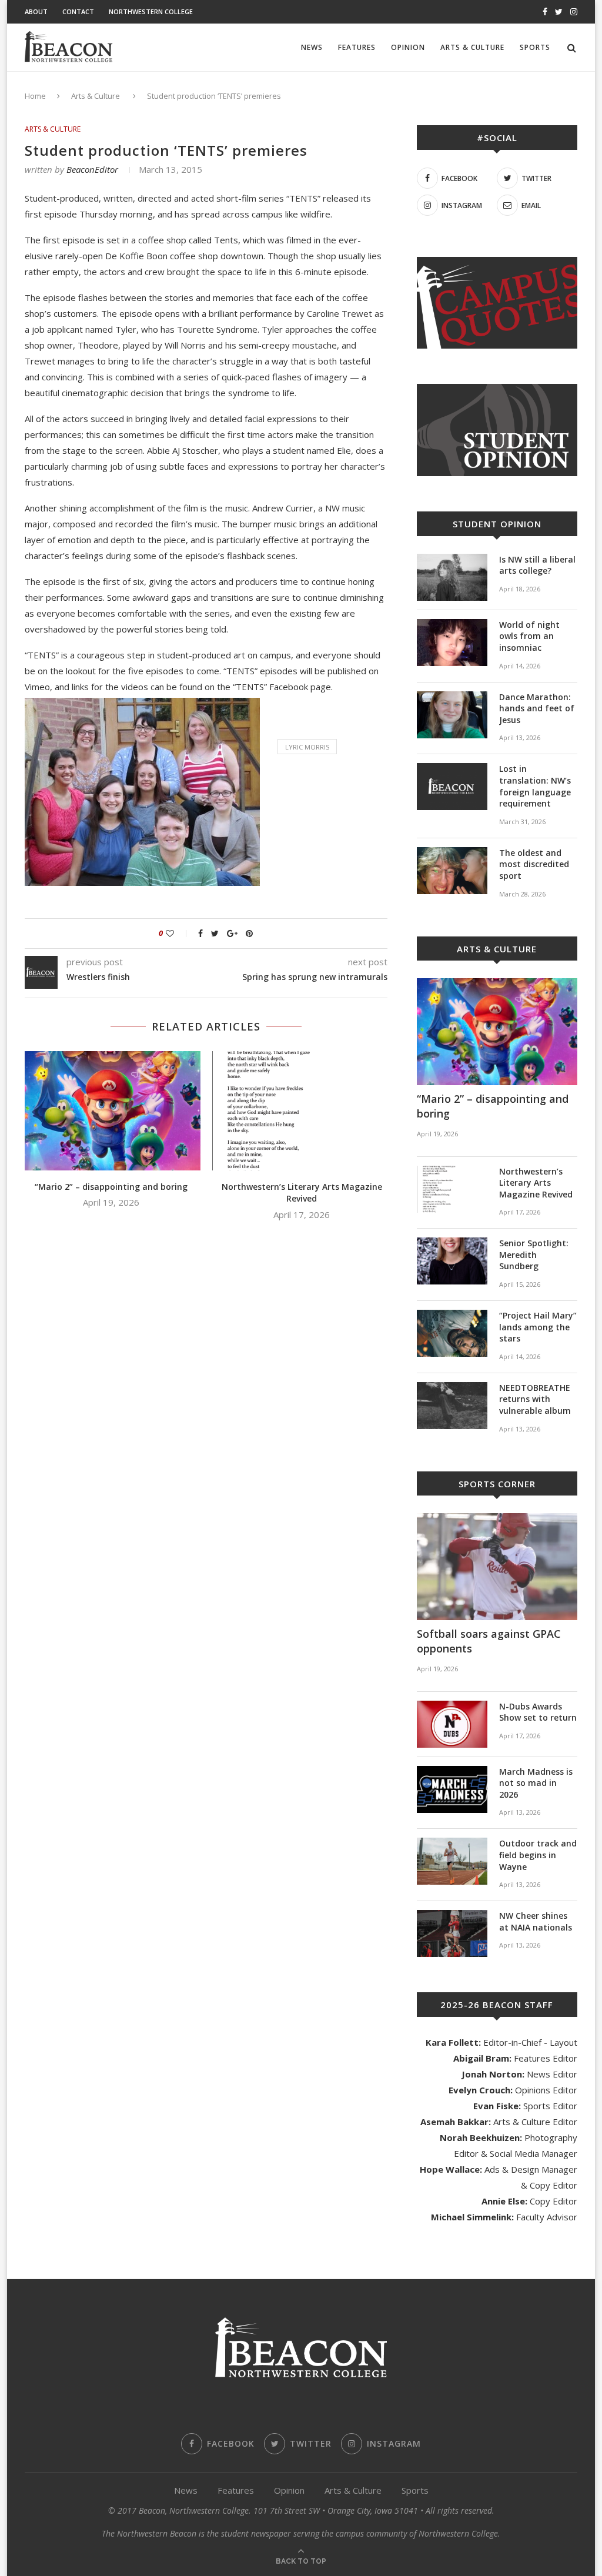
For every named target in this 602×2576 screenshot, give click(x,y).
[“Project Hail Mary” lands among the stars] (452, 1333)
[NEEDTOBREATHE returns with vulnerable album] (452, 1406)
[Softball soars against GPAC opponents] (497, 1567)
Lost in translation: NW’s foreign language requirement (535, 786)
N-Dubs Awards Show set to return (538, 1712)
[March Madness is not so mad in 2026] (452, 1789)
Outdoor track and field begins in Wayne (538, 1855)
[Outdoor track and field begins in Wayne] (452, 1861)
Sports (535, 47)
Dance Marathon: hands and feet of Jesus (537, 708)
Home (35, 96)
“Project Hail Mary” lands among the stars (538, 1327)
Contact (78, 11)
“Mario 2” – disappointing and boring (111, 1187)
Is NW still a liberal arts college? (537, 565)
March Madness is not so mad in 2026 (536, 1783)
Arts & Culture (472, 47)
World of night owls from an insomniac (529, 636)
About (36, 11)
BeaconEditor (92, 169)
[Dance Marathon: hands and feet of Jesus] (452, 715)
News (312, 47)
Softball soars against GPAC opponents (489, 1641)
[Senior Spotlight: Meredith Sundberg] (452, 1261)
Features (357, 47)
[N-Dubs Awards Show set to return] (452, 1724)
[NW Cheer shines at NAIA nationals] (452, 1933)
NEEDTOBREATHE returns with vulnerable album (535, 1399)
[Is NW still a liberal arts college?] (452, 577)
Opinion (408, 47)
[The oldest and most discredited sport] (452, 871)
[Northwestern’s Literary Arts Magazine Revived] (302, 1111)
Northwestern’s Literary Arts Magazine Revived (302, 1193)
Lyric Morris (307, 747)
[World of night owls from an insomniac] (452, 643)
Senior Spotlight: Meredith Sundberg (534, 1254)
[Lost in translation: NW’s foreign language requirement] (452, 787)
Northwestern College (151, 11)
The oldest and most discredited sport (534, 864)
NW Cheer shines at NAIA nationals (536, 1921)
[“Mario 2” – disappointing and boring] (111, 1111)
